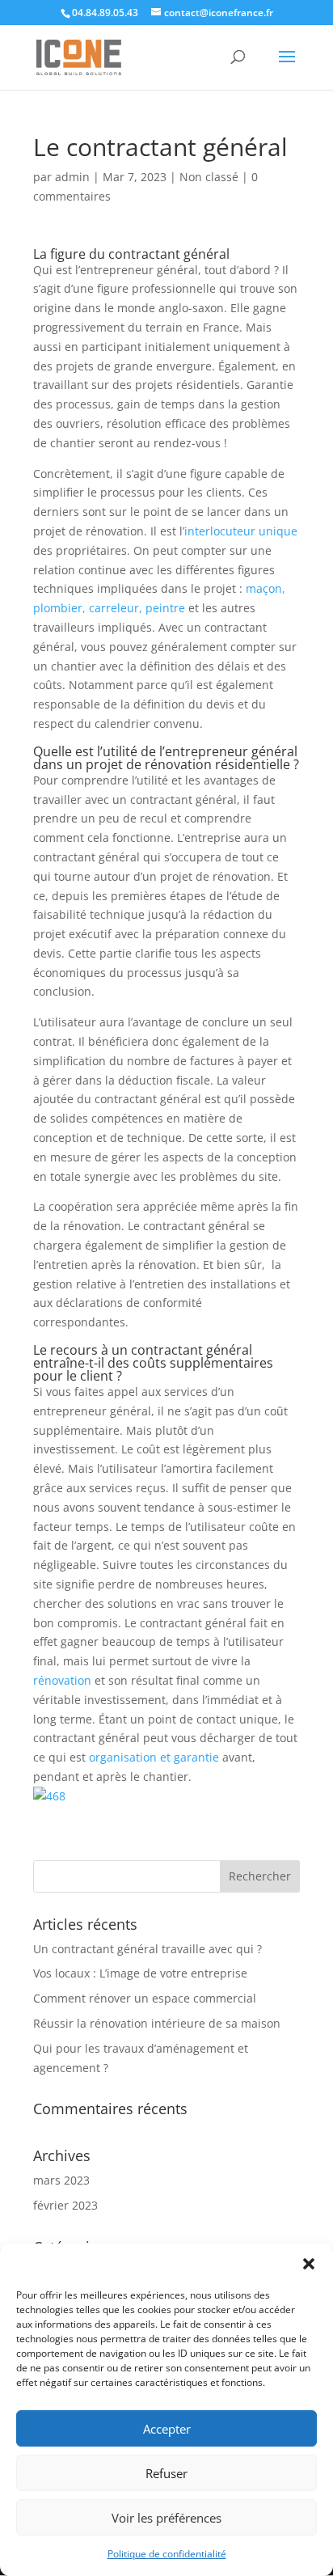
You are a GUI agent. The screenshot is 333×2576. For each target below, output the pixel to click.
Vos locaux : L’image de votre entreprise (140, 1973)
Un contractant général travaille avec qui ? (148, 1949)
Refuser (166, 2473)
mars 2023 (61, 2180)
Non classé (209, 177)
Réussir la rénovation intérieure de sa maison (157, 2023)
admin (72, 177)
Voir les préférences (166, 2518)
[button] (309, 2264)
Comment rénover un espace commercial (145, 1998)
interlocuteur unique (241, 531)
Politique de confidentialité (167, 2554)
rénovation (62, 1680)
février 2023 (65, 2205)
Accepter (167, 2429)
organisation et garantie (154, 1757)
